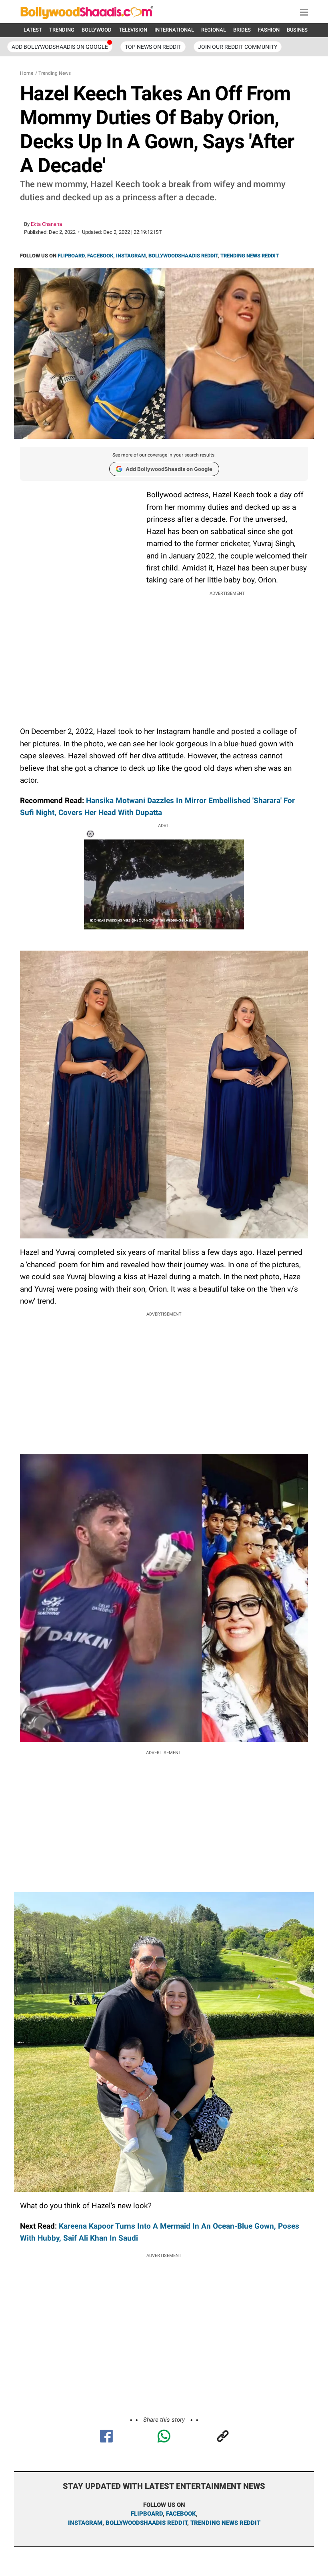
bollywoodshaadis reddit (146, 2523)
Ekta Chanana (46, 224)
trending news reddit (225, 2523)
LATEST (33, 30)
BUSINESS (299, 30)
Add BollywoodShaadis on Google (169, 469)
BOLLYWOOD (97, 30)
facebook (181, 2514)
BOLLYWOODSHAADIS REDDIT (183, 256)
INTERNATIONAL (174, 30)
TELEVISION (133, 30)
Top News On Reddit (153, 47)
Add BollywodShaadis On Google (60, 47)
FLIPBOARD (71, 256)
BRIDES (242, 30)
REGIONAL (214, 30)
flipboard (147, 2514)
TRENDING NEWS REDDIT (250, 256)
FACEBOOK (100, 256)
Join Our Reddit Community (238, 47)
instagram (85, 2523)
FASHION (269, 30)
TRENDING (62, 30)
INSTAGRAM (131, 256)
